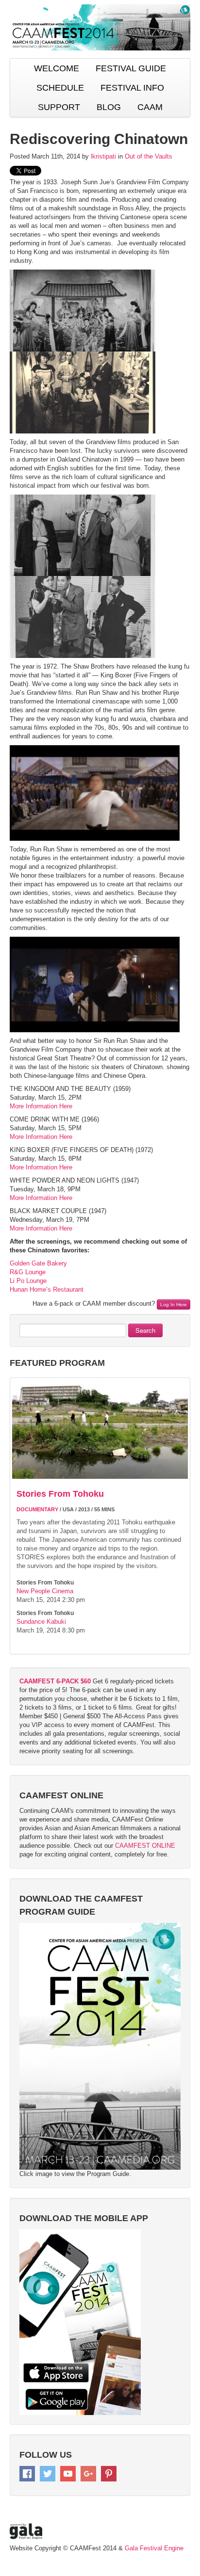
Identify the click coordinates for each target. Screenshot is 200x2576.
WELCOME (57, 68)
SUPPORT (59, 107)
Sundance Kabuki (41, 1622)
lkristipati (103, 156)
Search (145, 1330)
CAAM (150, 107)
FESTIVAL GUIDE (131, 68)
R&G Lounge (28, 1272)
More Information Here (41, 1106)
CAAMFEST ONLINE (145, 1846)
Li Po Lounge (28, 1281)
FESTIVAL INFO (132, 88)
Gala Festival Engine (154, 2548)
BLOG (109, 107)
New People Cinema (45, 1591)
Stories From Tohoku (60, 1494)
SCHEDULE (60, 88)
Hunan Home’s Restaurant (47, 1289)
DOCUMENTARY (37, 1509)
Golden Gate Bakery (38, 1263)
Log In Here (174, 1304)
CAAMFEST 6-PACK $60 (55, 1681)
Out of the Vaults (149, 156)
